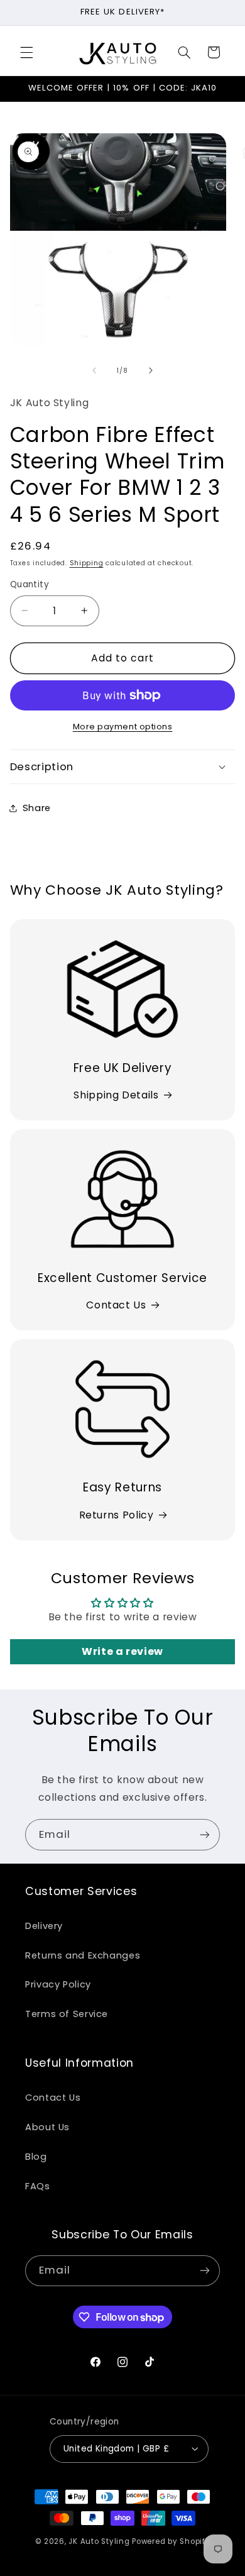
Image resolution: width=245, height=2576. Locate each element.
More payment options (123, 727)
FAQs (38, 2186)
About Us (47, 2127)
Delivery (44, 1926)
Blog (36, 2157)
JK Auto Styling (99, 2541)
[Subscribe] (205, 1834)
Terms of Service (67, 2014)
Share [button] (37, 808)
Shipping (87, 563)
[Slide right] (151, 370)
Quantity (30, 584)
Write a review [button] (122, 1651)
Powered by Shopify (171, 2541)
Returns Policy (117, 1515)
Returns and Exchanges (83, 1955)
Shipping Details (116, 1095)
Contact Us (116, 1305)
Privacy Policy (58, 1984)
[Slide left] (94, 370)
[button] (26, 52)
